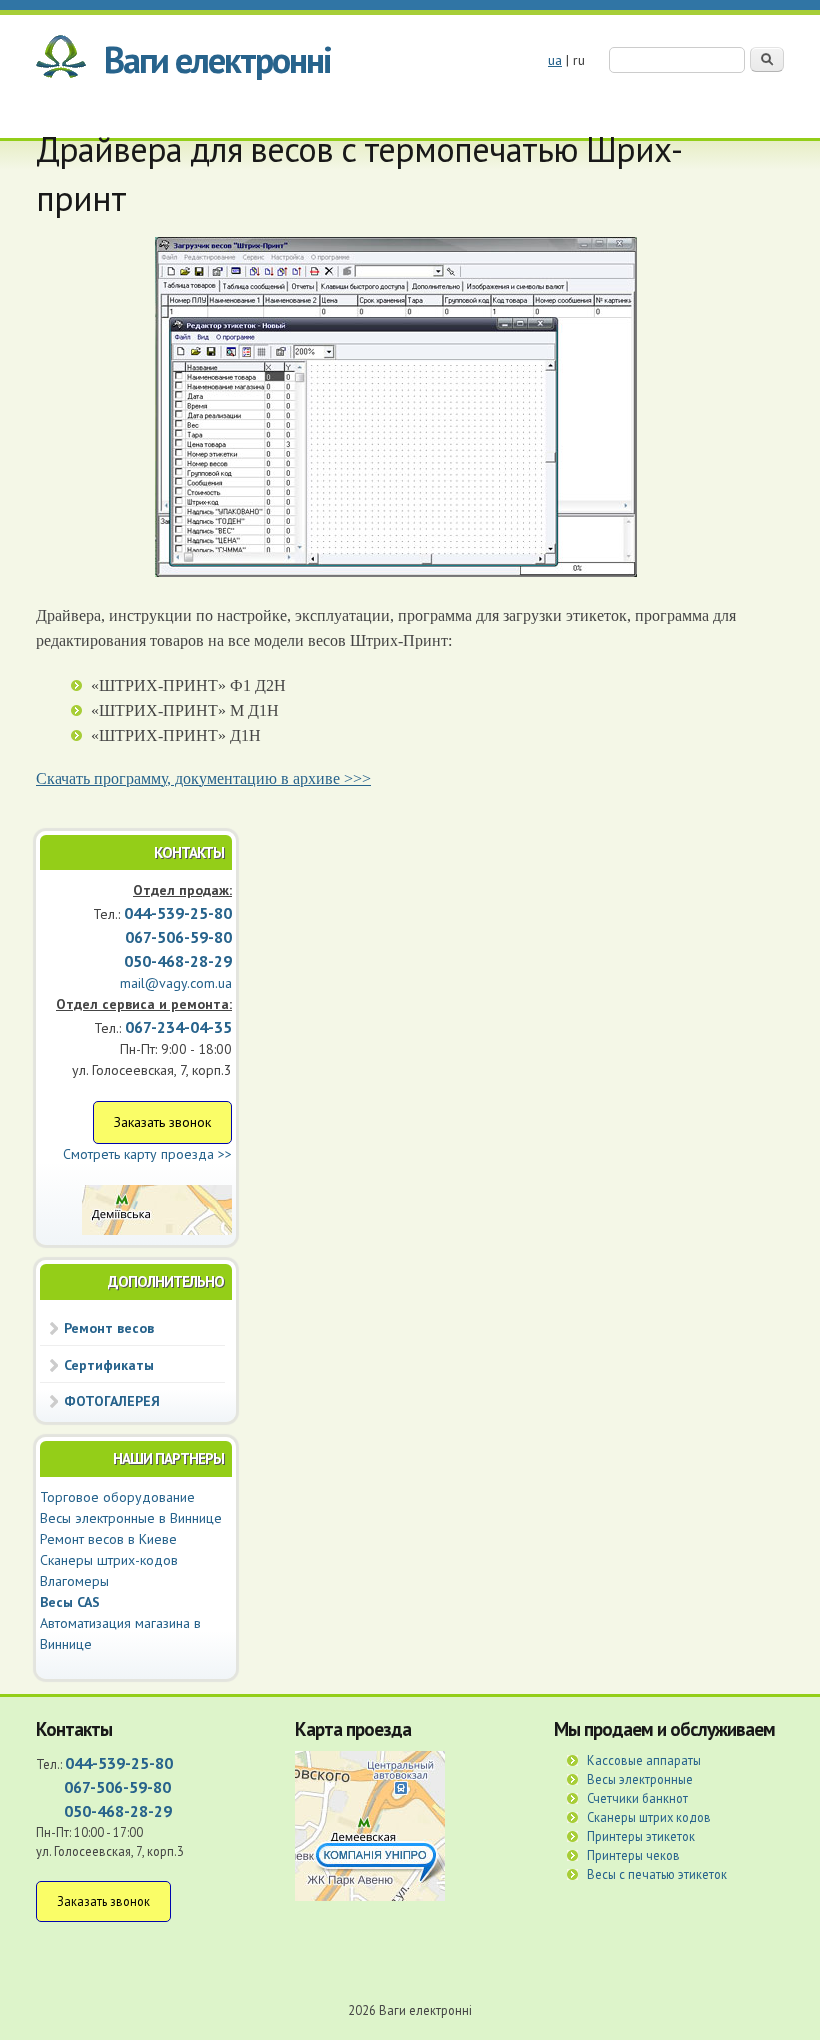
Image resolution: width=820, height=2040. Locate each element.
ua (555, 60)
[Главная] (61, 60)
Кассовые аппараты (644, 1760)
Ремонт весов (109, 1328)
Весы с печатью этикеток (657, 1874)
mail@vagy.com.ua (176, 983)
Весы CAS (70, 1602)
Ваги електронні (217, 59)
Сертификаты (109, 1365)
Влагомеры (74, 1581)
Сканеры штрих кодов (649, 1817)
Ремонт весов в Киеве (108, 1539)
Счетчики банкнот (637, 1798)
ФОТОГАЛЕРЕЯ (112, 1401)
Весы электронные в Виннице (131, 1518)
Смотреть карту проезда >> (147, 1154)
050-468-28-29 (178, 961)
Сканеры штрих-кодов (109, 1560)
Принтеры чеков (633, 1855)
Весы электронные (640, 1779)
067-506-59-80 (117, 1787)
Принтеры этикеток (641, 1836)
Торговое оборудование (117, 1497)
